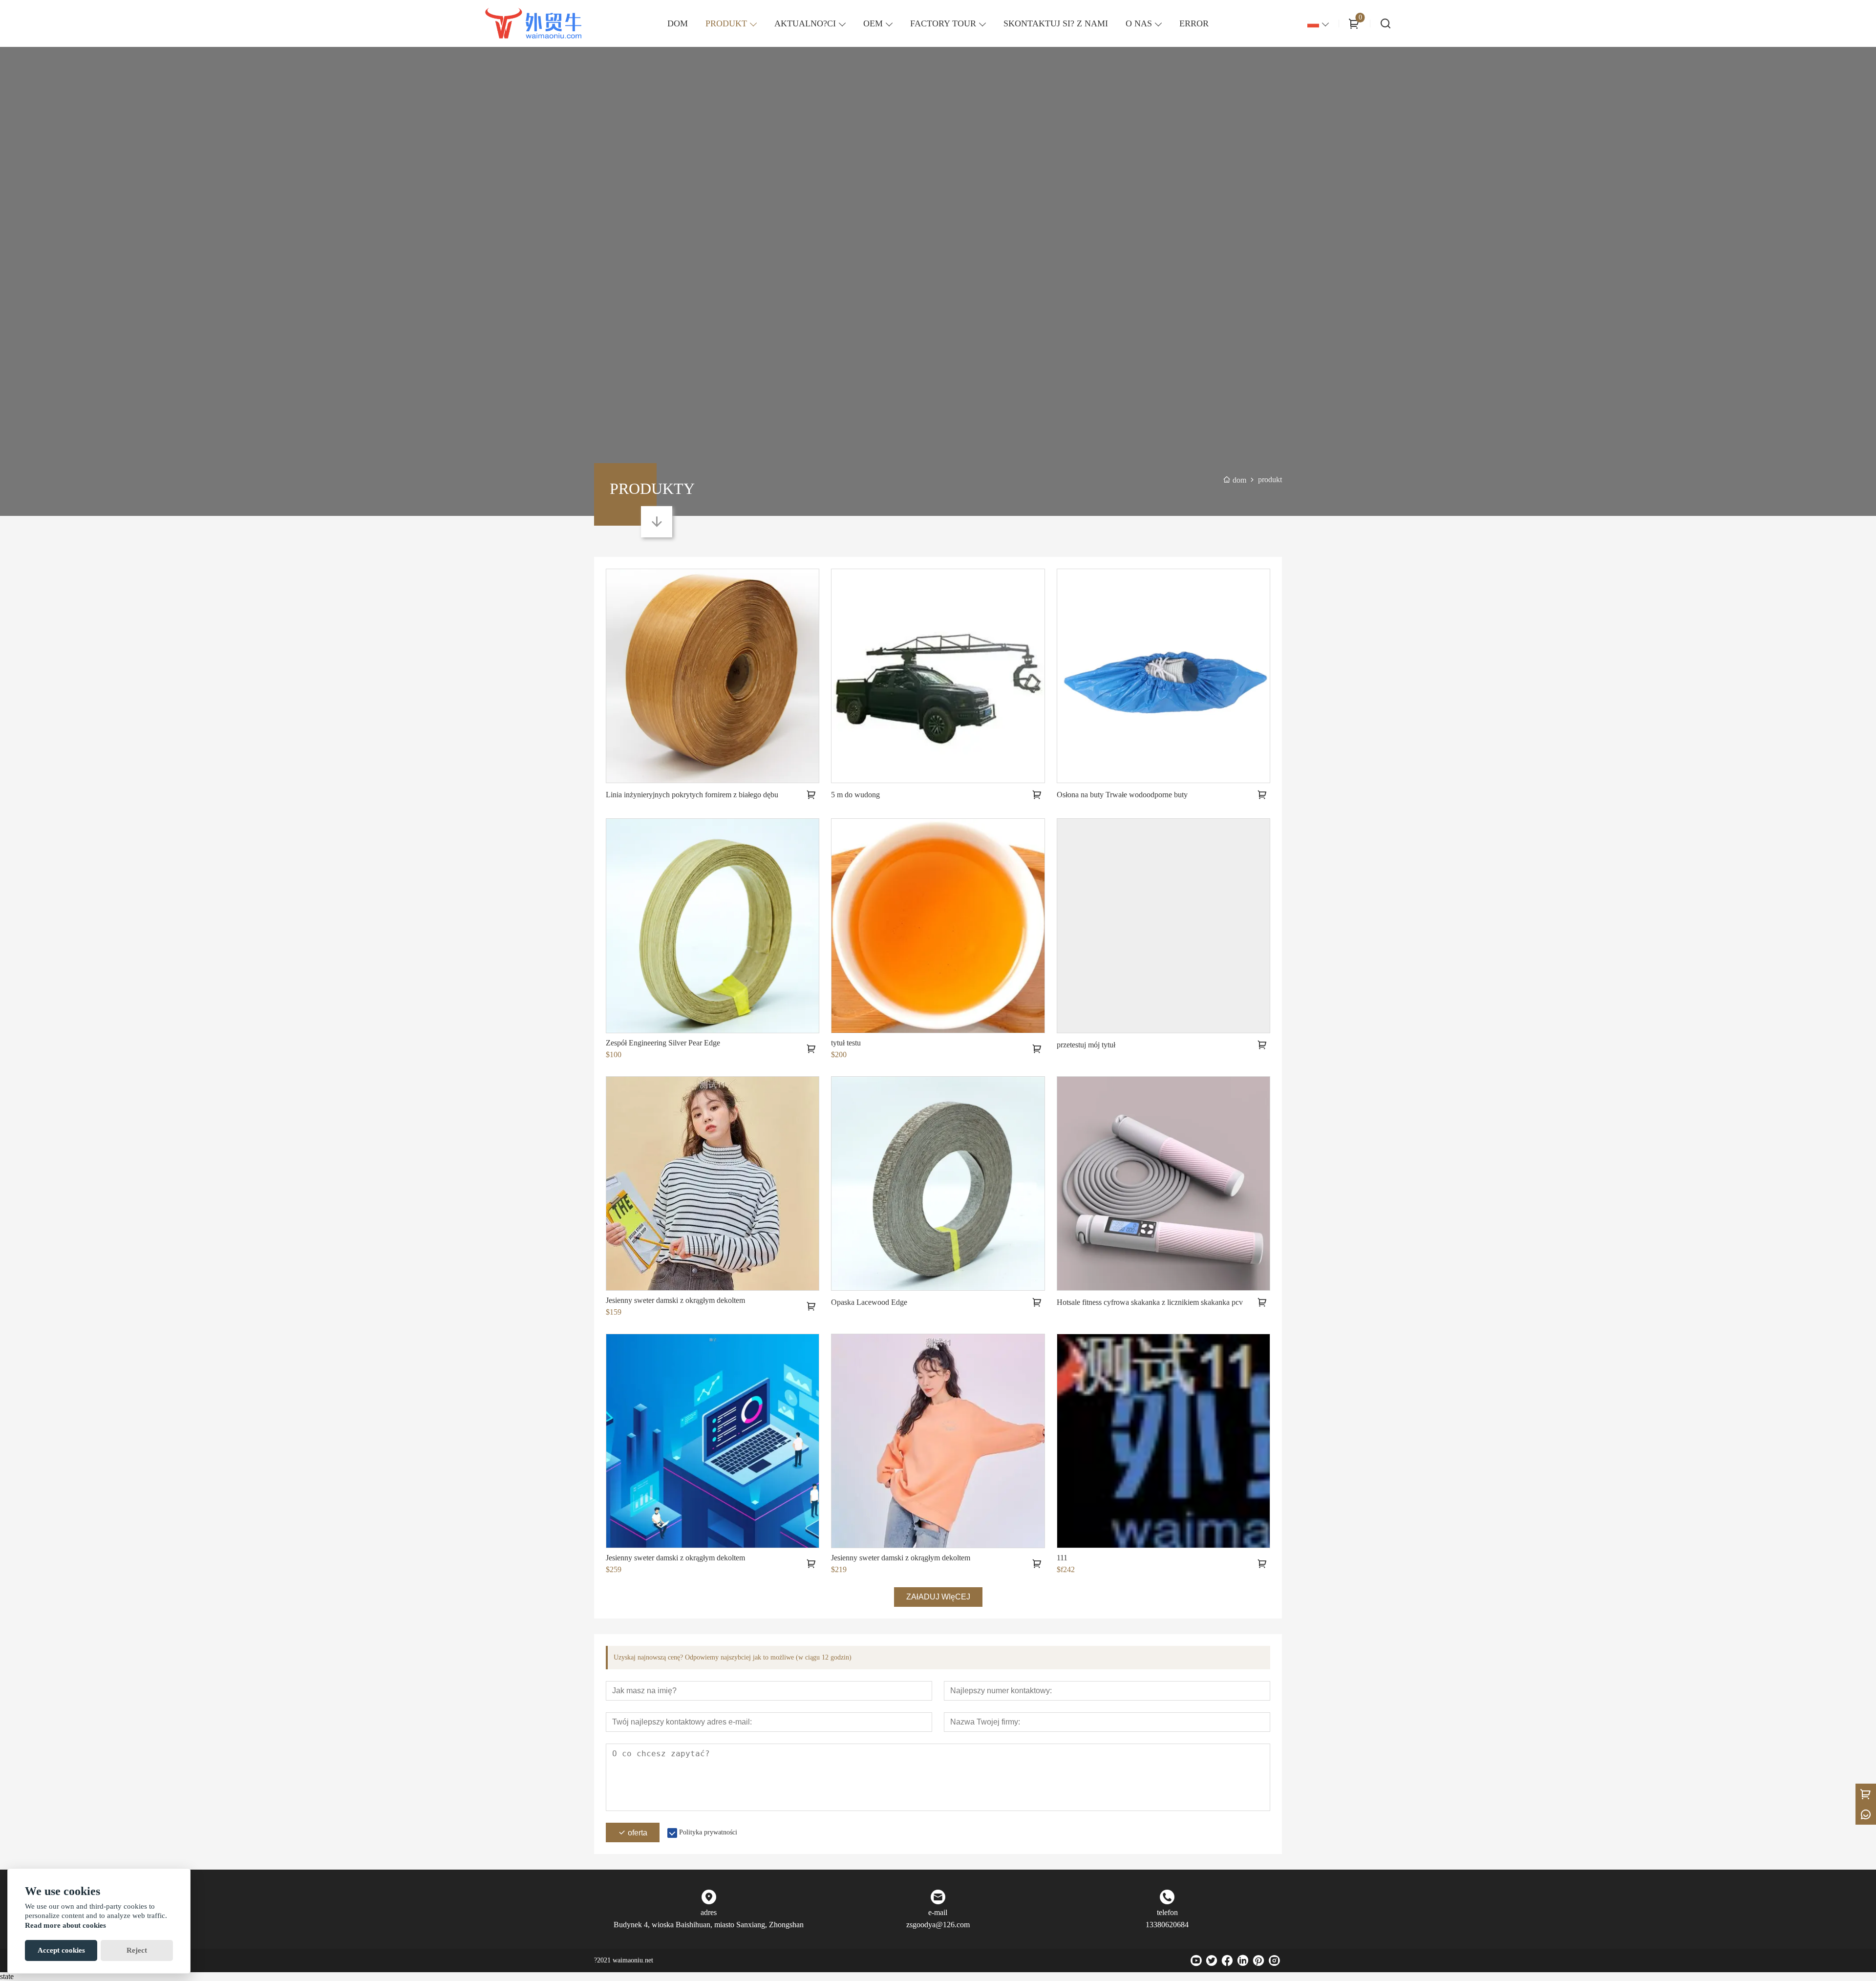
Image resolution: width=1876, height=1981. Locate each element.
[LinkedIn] (1243, 1960)
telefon (1167, 1912)
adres (709, 1912)
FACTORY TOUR (943, 23)
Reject (137, 1950)
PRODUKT (726, 23)
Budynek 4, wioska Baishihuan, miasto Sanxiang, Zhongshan (709, 1925)
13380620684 (1167, 1925)
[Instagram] (1274, 1960)
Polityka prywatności (708, 1832)
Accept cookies (61, 1950)
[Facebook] (1227, 1960)
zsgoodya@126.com (938, 1925)
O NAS (1139, 23)
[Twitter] (1212, 1960)
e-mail (938, 1912)
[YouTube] (1196, 1960)
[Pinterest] (1258, 1960)
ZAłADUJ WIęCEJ (938, 1597)
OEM (873, 23)
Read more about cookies (65, 1925)
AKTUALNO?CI (805, 23)
